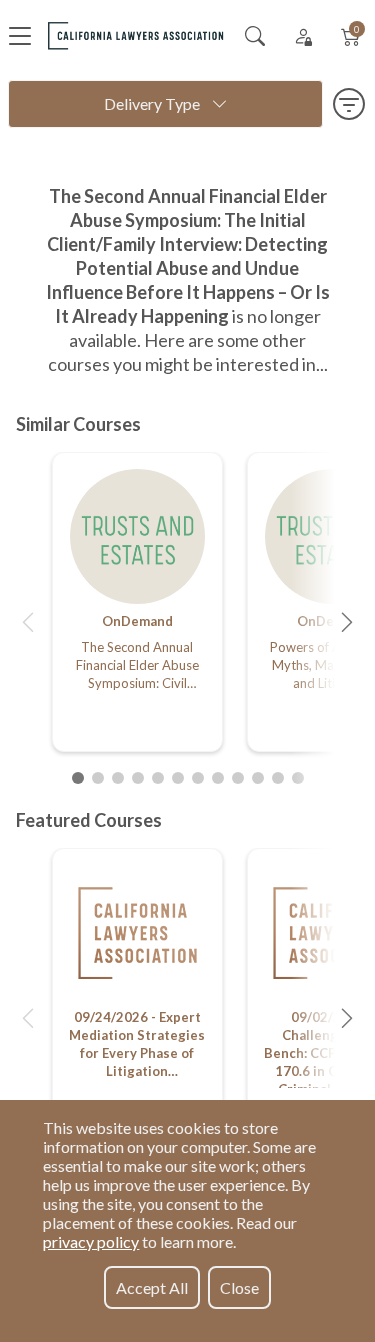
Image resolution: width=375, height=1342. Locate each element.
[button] (28, 622)
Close (239, 1287)
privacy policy (91, 1241)
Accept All (152, 1287)
